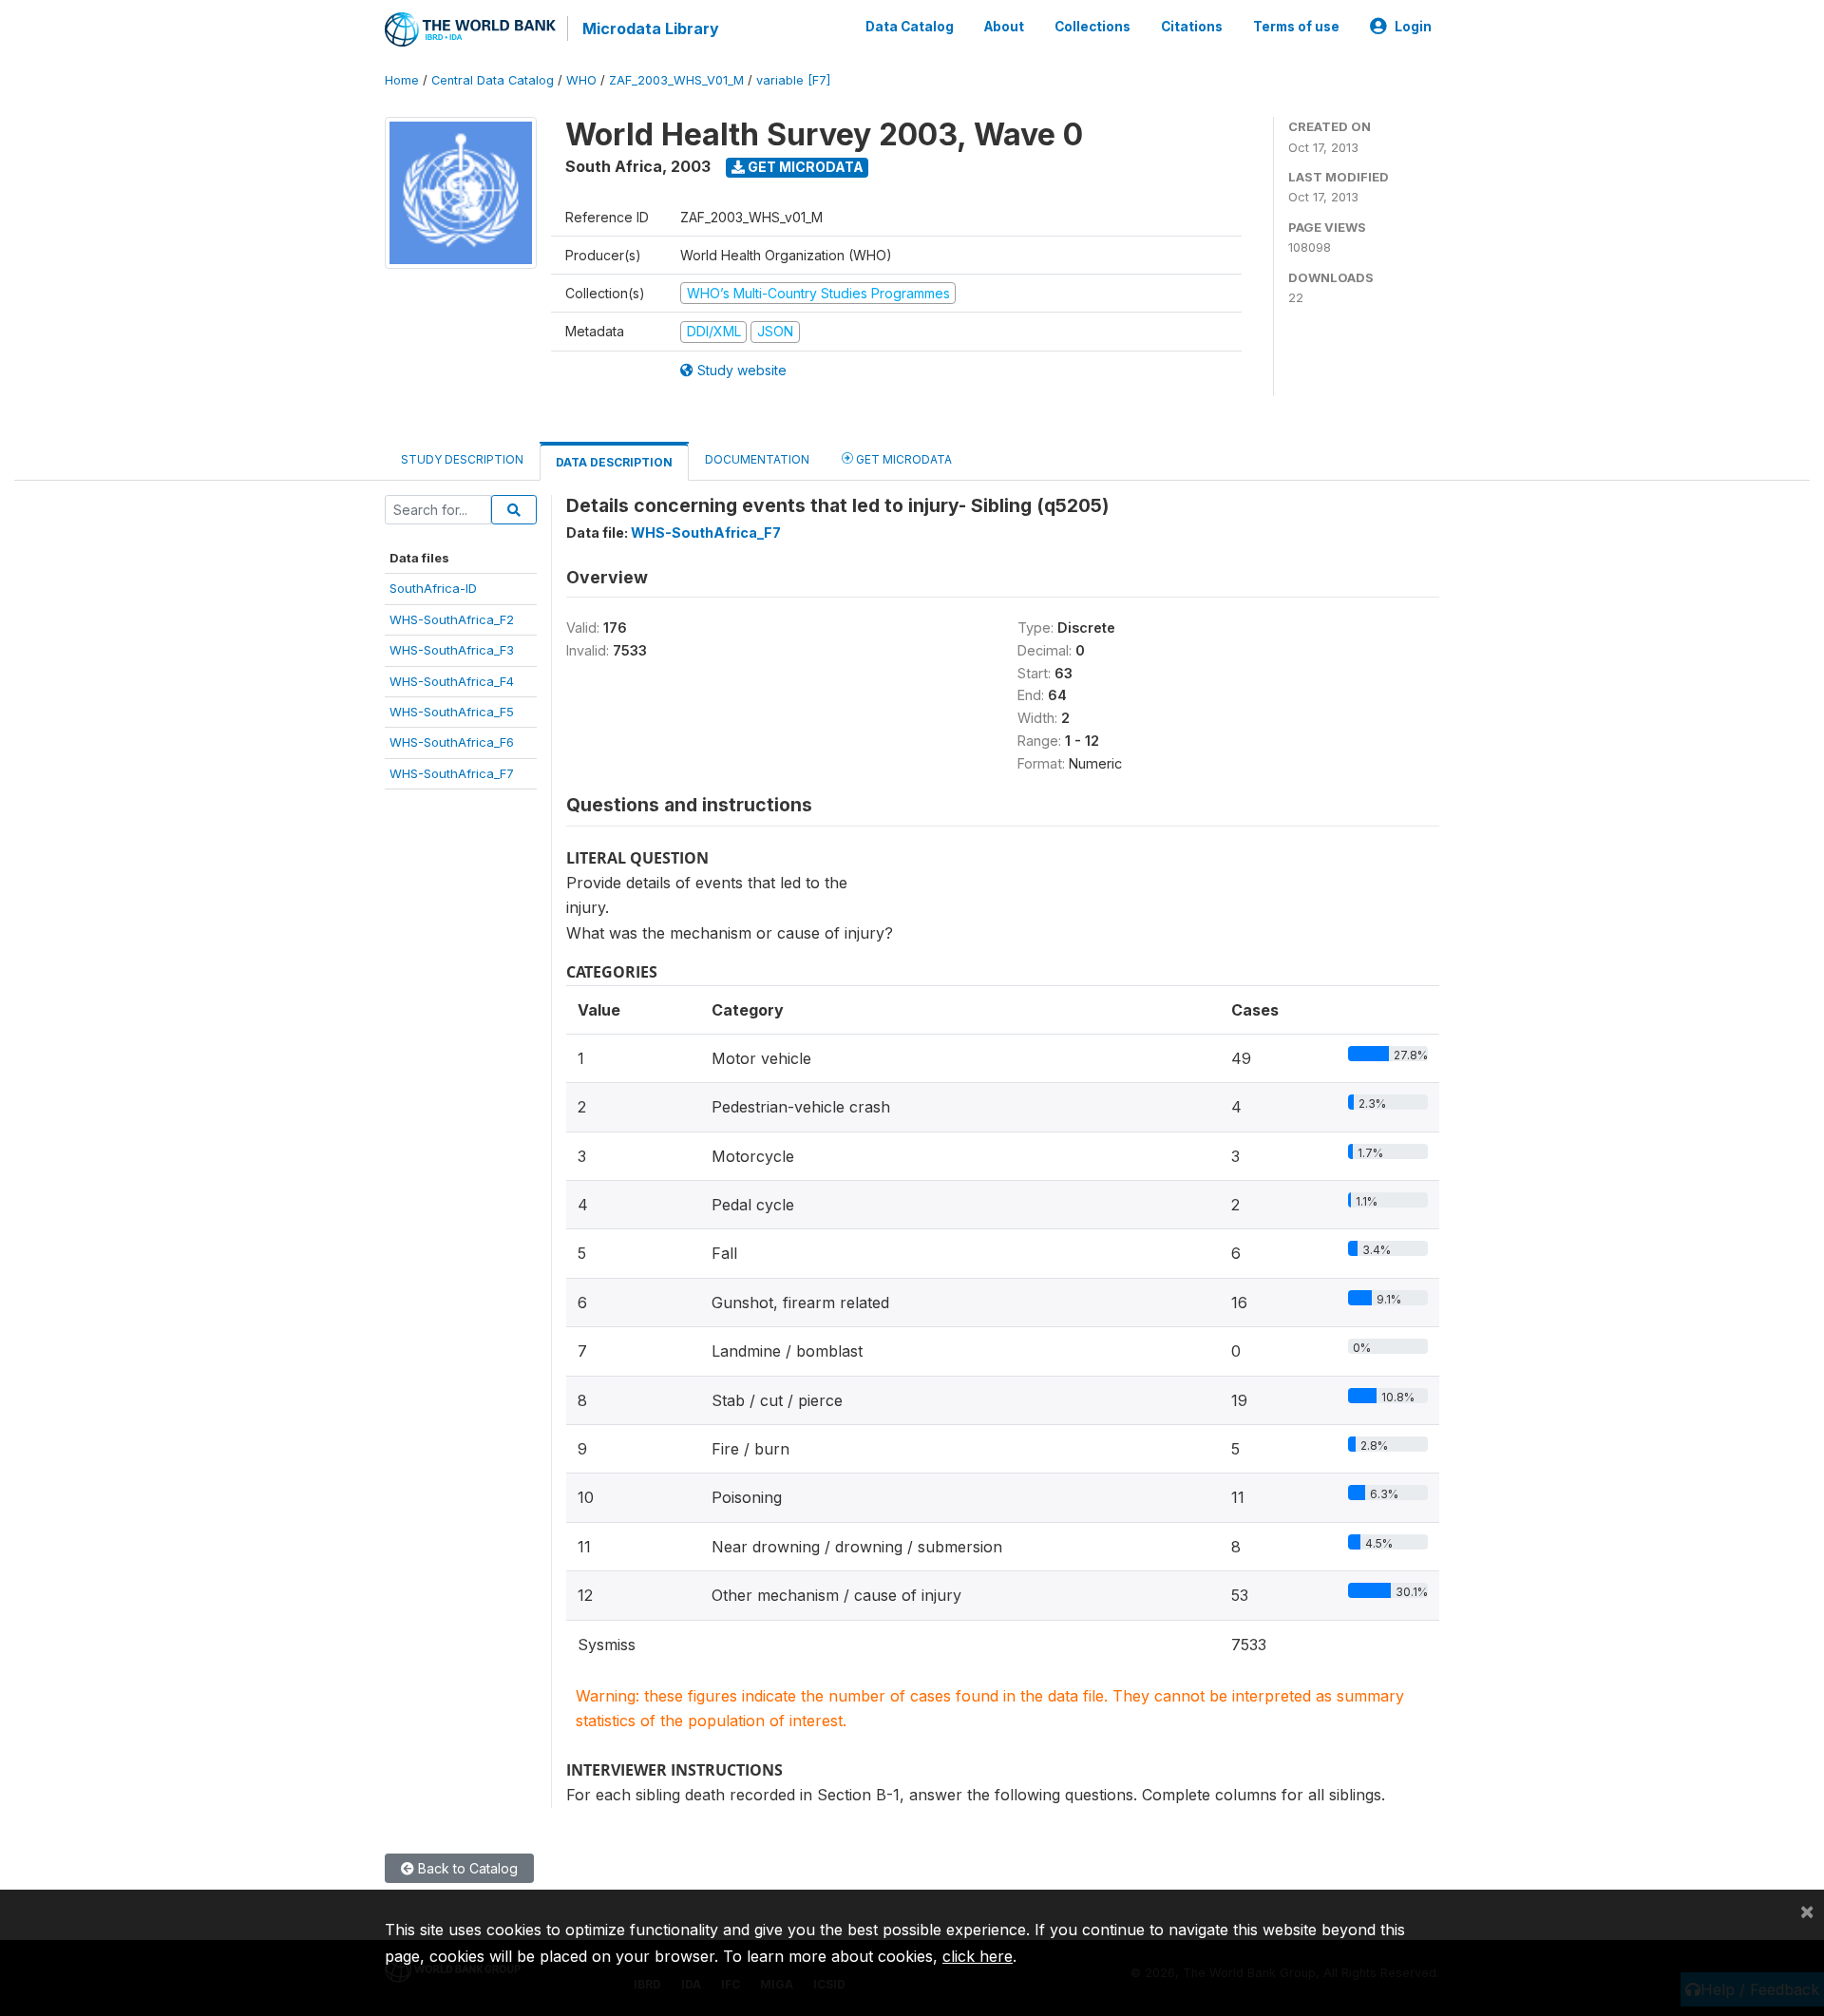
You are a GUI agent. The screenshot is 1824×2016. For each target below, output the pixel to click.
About (1004, 27)
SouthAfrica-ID (433, 588)
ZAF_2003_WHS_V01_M (676, 80)
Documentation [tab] (757, 459)
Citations (1192, 27)
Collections (1092, 27)
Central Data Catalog (493, 80)
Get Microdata (804, 167)
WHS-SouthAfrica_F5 (452, 712)
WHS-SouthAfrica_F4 (452, 681)
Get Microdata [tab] (902, 459)
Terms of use (1296, 27)
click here (978, 1956)
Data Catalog (910, 27)
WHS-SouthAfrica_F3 (452, 650)
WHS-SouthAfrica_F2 (452, 619)
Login (1413, 27)
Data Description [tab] (614, 462)
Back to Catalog (466, 1868)
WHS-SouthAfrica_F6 (452, 742)
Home (402, 80)
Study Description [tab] (462, 459)
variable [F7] (793, 80)
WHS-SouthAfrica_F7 (452, 773)
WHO (581, 80)
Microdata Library (651, 29)
